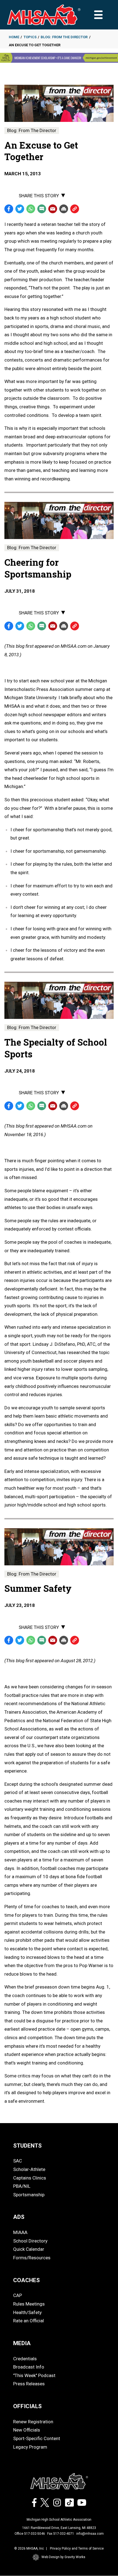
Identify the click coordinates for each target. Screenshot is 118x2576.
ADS (19, 2217)
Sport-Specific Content (37, 2438)
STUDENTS (27, 2146)
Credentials (25, 2359)
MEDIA (22, 2343)
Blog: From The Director (64, 37)
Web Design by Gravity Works (63, 2557)
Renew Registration (33, 2422)
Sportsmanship (29, 2195)
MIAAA (20, 2232)
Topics (30, 37)
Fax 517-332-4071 (61, 2534)
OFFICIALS (27, 2406)
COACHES (26, 2280)
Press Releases (29, 2384)
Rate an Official (29, 2321)
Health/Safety (27, 2312)
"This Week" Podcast (34, 2375)
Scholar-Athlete (29, 2169)
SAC (18, 2161)
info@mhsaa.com (90, 2534)
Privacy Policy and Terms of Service (77, 2548)
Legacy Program (30, 2447)
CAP (18, 2295)
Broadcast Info (29, 2367)
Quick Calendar (29, 2249)
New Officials (27, 2430)
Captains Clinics (30, 2178)
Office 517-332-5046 (30, 2534)
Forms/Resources (32, 2258)
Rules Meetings (29, 2304)
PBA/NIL (22, 2186)
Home (14, 37)
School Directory (30, 2241)
